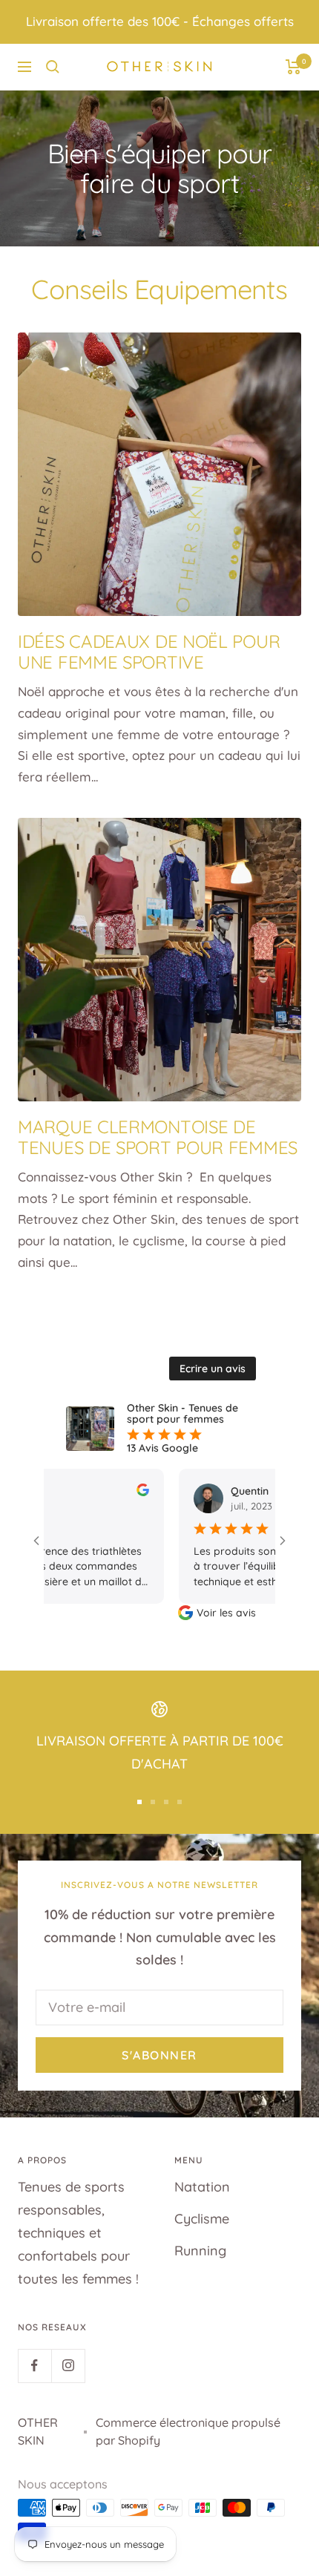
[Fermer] (296, 2221)
